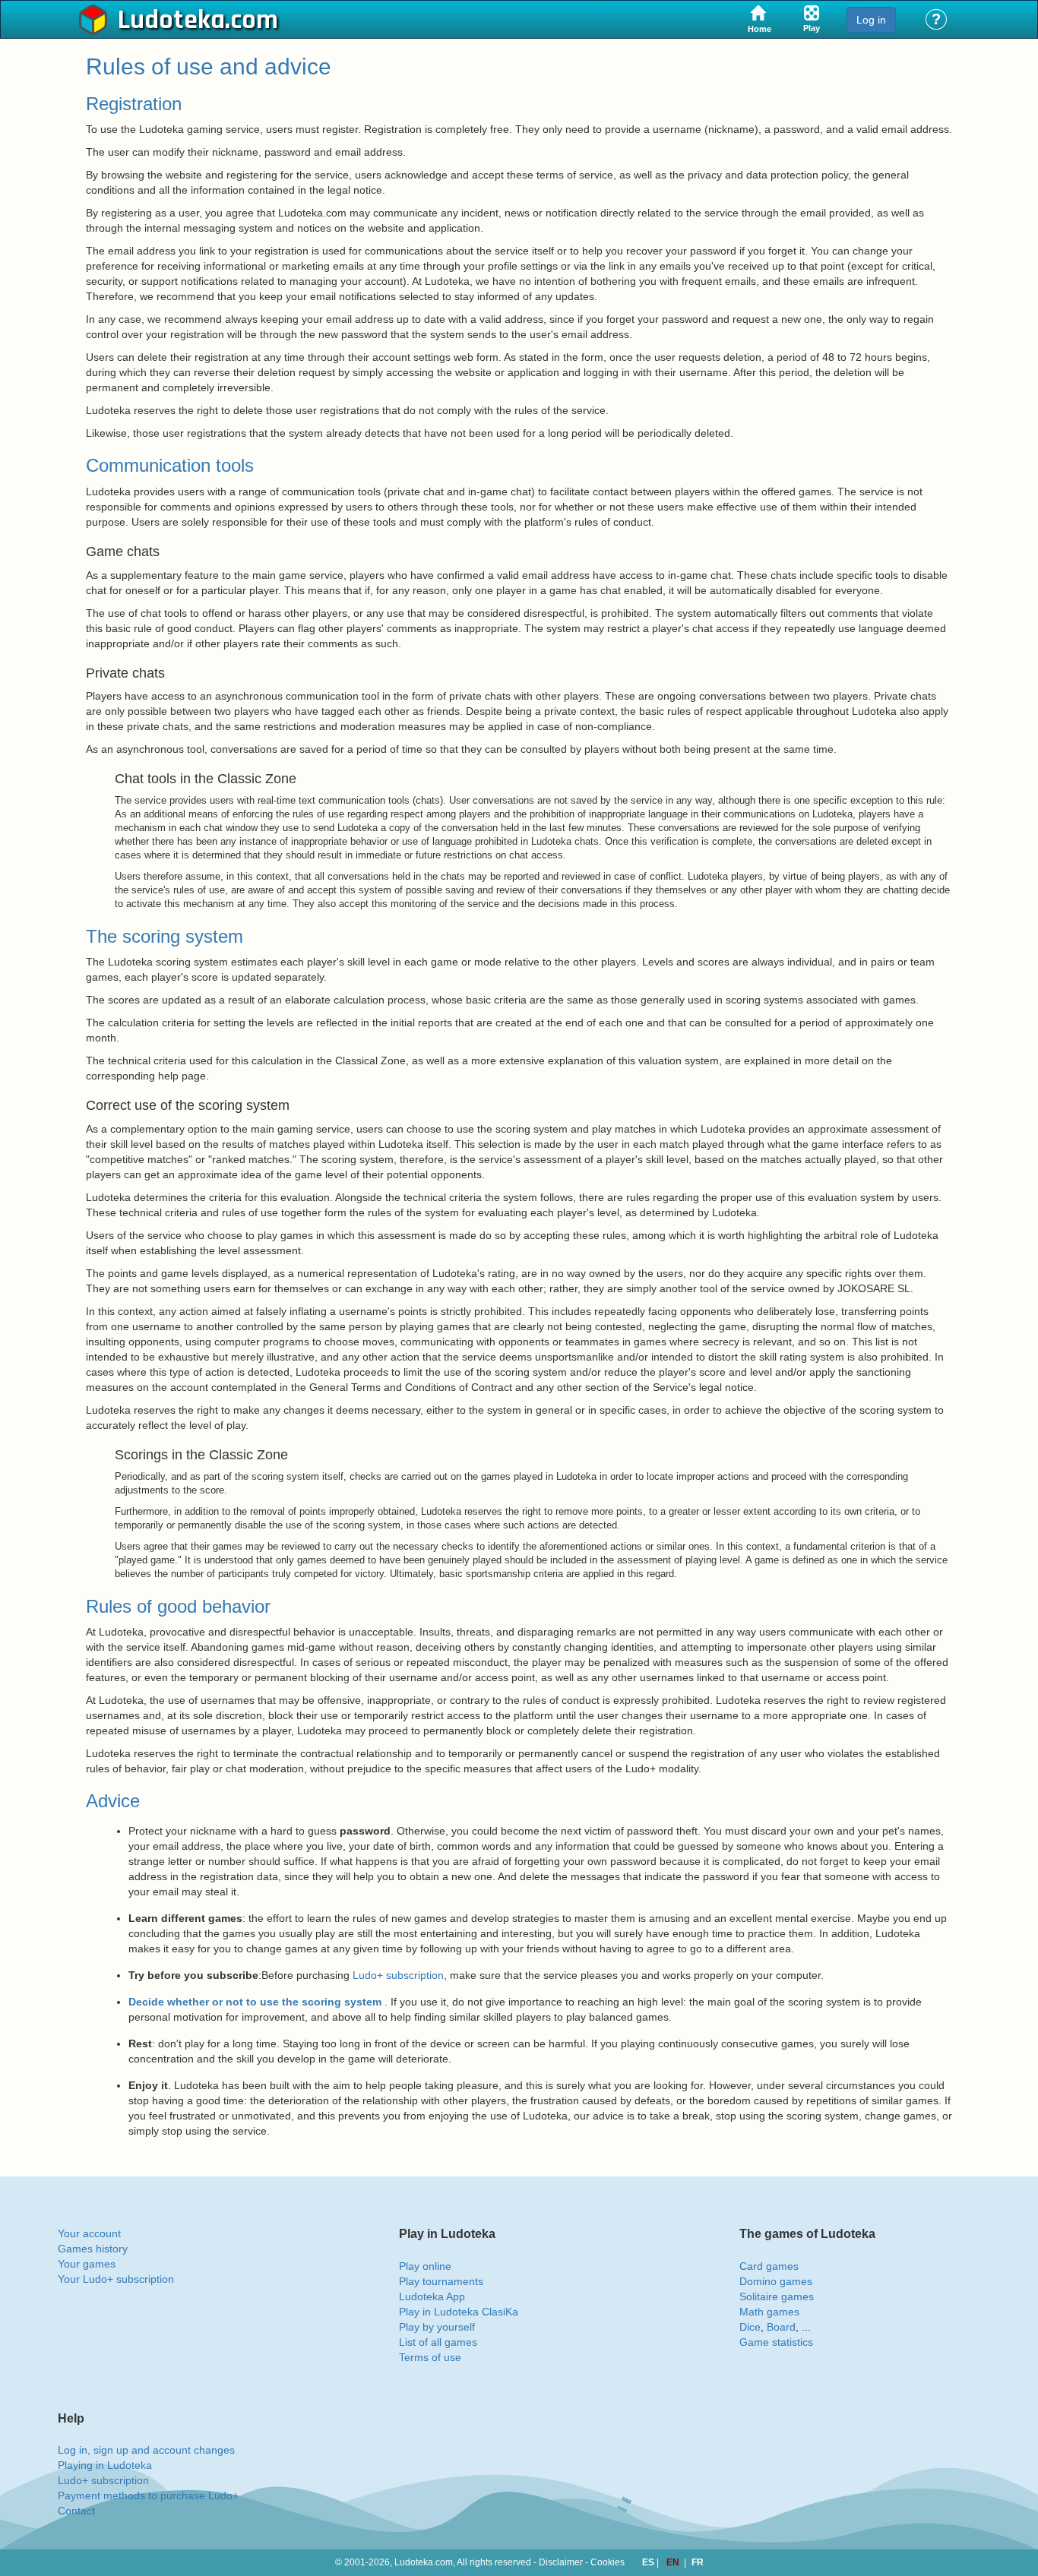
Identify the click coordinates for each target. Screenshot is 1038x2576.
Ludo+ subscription (398, 1975)
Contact (76, 2511)
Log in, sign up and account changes (146, 2450)
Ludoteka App (432, 2296)
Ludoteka (171, 21)
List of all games (438, 2342)
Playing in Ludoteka (105, 2465)
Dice (750, 2327)
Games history (93, 2249)
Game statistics (776, 2342)
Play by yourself (437, 2327)
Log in (871, 20)
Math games (769, 2312)
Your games (87, 2264)
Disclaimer (561, 2562)
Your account (89, 2233)
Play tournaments (441, 2281)
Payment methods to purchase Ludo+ (148, 2495)
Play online (425, 2266)
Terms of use (430, 2357)
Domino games (776, 2281)
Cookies (608, 2562)
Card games (769, 2266)
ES (649, 2562)
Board (781, 2327)
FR (698, 2562)
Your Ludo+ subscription (116, 2279)
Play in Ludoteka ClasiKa (459, 2312)
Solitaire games (777, 2296)
